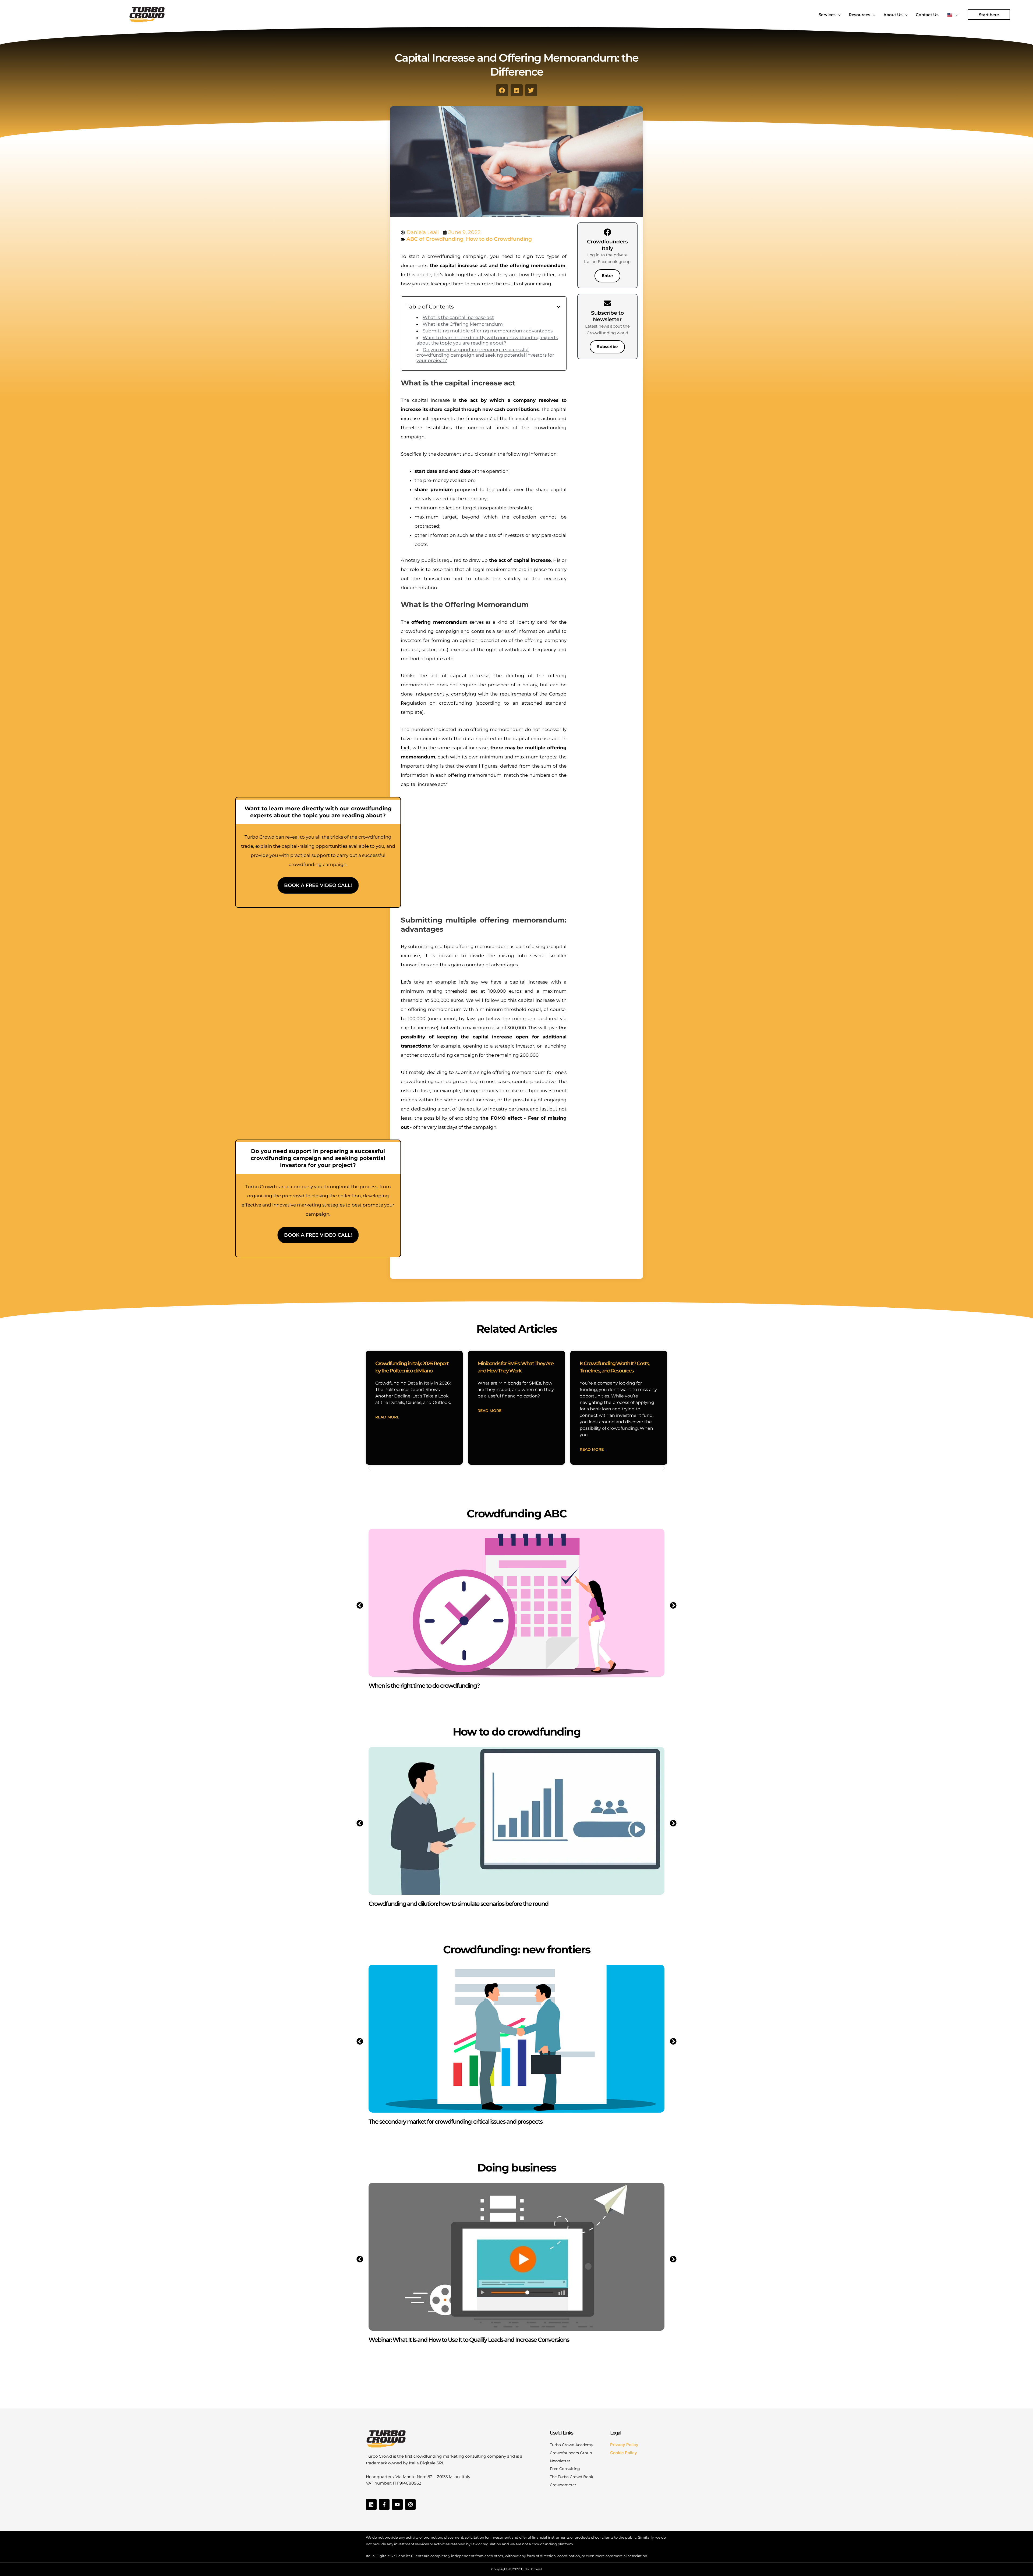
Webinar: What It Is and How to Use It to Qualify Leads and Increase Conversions (469, 2340)
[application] (838, 15)
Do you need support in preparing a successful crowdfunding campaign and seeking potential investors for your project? (485, 355)
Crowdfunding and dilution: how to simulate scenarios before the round (458, 1904)
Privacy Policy (624, 2445)
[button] (989, 15)
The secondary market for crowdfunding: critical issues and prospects (455, 2122)
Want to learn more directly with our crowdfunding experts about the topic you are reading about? (487, 340)
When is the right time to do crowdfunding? (424, 1686)
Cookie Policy (624, 2453)
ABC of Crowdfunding (435, 239)
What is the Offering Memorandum (463, 324)
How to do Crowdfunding (499, 239)
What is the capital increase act (458, 317)
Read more (387, 1417)
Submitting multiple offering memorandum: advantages (488, 331)
